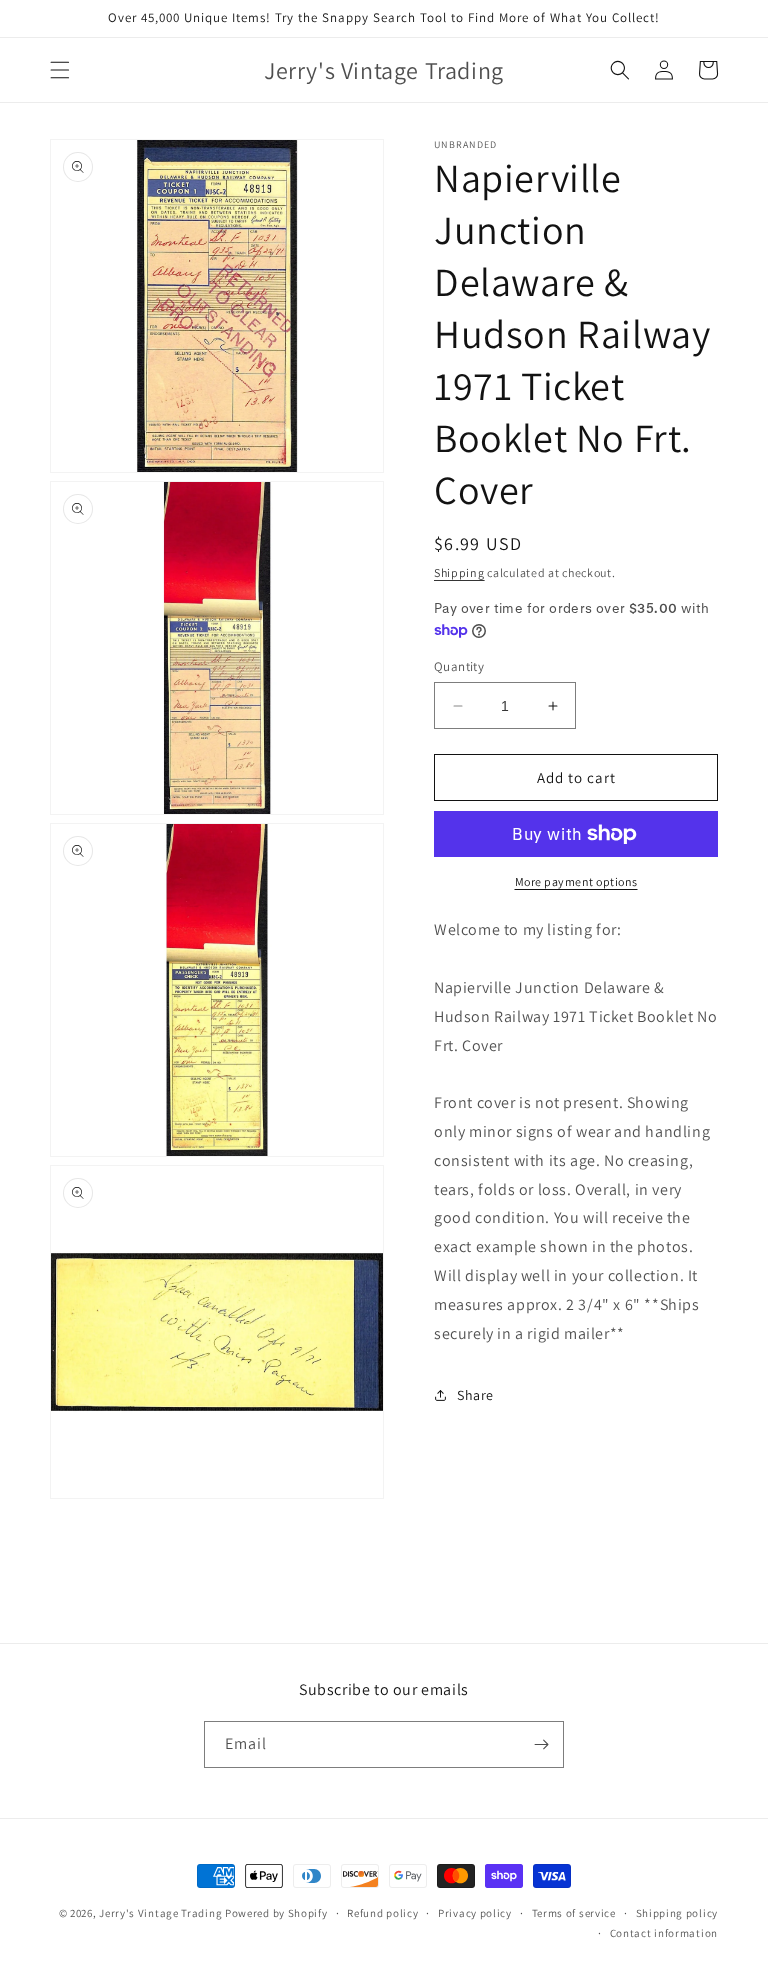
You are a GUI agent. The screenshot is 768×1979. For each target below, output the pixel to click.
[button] (60, 70)
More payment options (576, 881)
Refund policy (382, 1913)
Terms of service (574, 1913)
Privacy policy (475, 1913)
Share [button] (475, 1395)
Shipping (459, 572)
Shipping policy (677, 1913)
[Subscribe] (541, 1744)
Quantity (459, 666)
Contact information (664, 1933)
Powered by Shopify (276, 1913)
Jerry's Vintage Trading (160, 1913)
